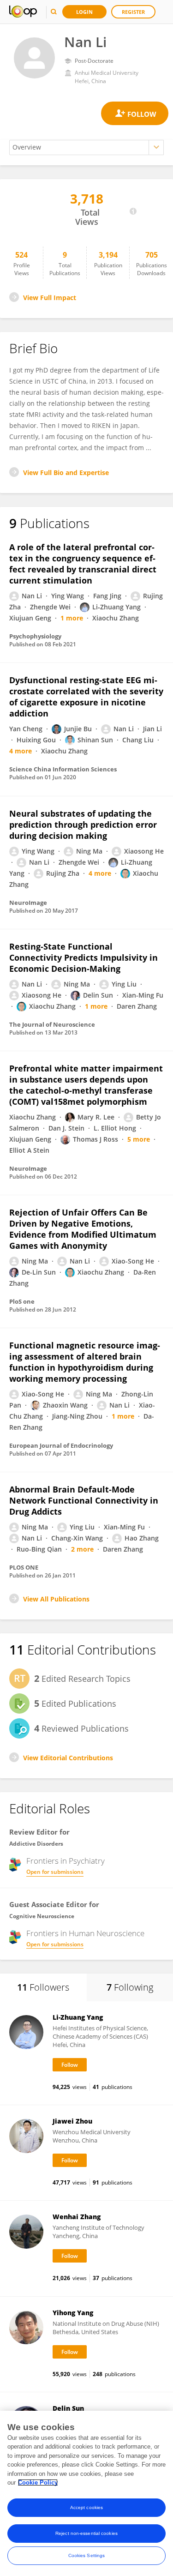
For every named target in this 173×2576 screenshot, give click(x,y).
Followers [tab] (43, 1987)
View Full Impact (50, 298)
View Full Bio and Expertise (66, 472)
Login (84, 12)
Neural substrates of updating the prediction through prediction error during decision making (83, 825)
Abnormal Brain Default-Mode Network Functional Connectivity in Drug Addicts (84, 1500)
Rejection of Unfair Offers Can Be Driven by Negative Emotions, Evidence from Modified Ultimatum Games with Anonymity (83, 1229)
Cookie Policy (38, 2483)
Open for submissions (55, 1872)
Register (133, 12)
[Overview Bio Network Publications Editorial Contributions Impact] (86, 147)
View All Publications (56, 1599)
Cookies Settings (87, 2555)
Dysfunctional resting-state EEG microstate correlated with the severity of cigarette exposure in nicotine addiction (86, 697)
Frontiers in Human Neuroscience (85, 1933)
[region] (86, 2493)
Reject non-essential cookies (86, 2533)
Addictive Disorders (36, 1844)
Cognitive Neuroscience (42, 1916)
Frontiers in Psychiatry (66, 1861)
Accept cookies (86, 2507)
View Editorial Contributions (68, 1758)
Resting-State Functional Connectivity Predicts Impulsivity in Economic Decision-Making (84, 957)
